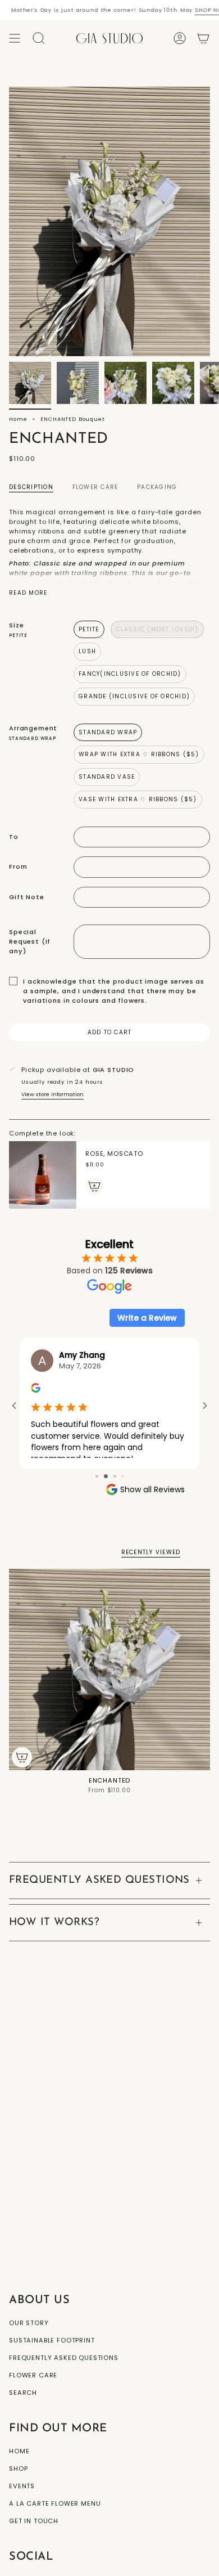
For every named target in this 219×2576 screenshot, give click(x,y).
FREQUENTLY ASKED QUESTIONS (99, 1880)
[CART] (203, 38)
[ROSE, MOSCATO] (43, 1175)
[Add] (94, 1186)
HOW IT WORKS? (54, 1922)
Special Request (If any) (30, 941)
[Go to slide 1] (97, 1476)
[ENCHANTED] (109, 1670)
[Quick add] (22, 1757)
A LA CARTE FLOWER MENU (55, 2503)
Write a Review (147, 1318)
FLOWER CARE (33, 2375)
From (18, 867)
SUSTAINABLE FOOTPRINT (52, 2340)
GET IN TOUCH (34, 2521)
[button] (39, 38)
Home (18, 419)
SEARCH (23, 2393)
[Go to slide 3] (115, 1476)
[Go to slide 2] (106, 1476)
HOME (19, 2451)
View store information (53, 1094)
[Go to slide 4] (123, 1476)
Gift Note (27, 897)
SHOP (18, 2469)
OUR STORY (29, 2323)
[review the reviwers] (36, 1390)
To (14, 837)
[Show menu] (15, 38)
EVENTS (22, 2486)
